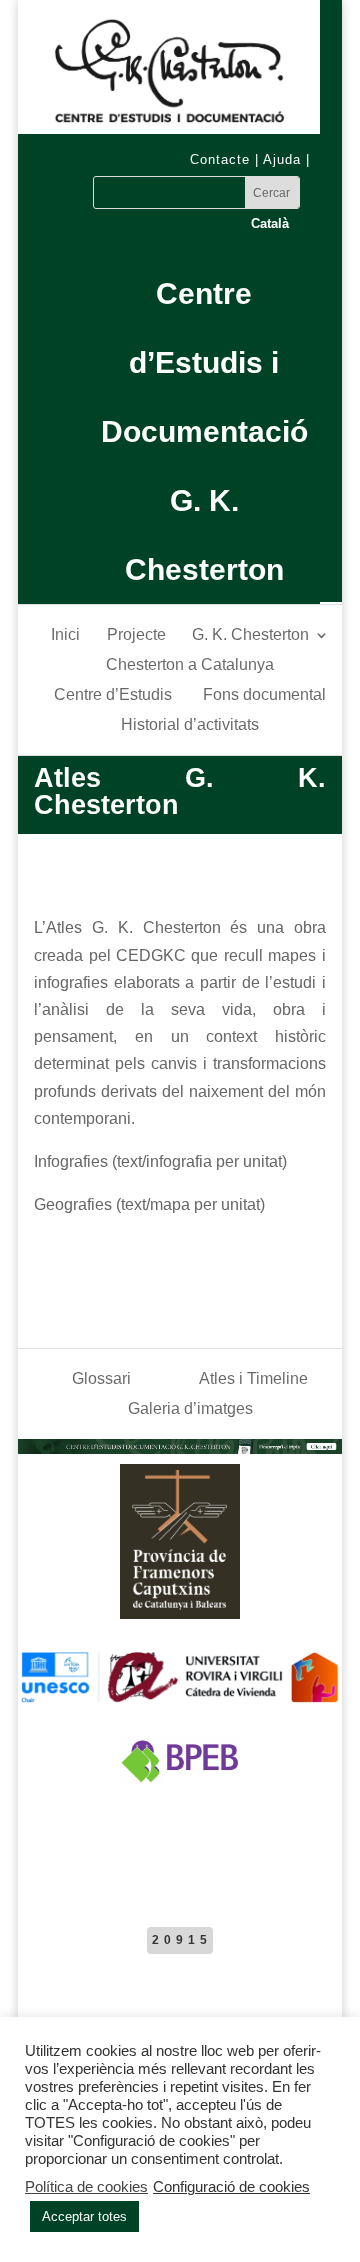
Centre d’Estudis (113, 695)
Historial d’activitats (190, 725)
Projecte (136, 635)
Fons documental (264, 695)
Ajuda (282, 159)
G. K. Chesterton (250, 635)
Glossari (101, 1379)
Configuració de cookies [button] (231, 2187)
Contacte (220, 159)
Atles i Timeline (253, 1379)
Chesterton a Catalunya (190, 665)
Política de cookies (86, 2187)
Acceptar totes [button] (84, 2216)
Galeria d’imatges (190, 1409)
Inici (65, 635)
